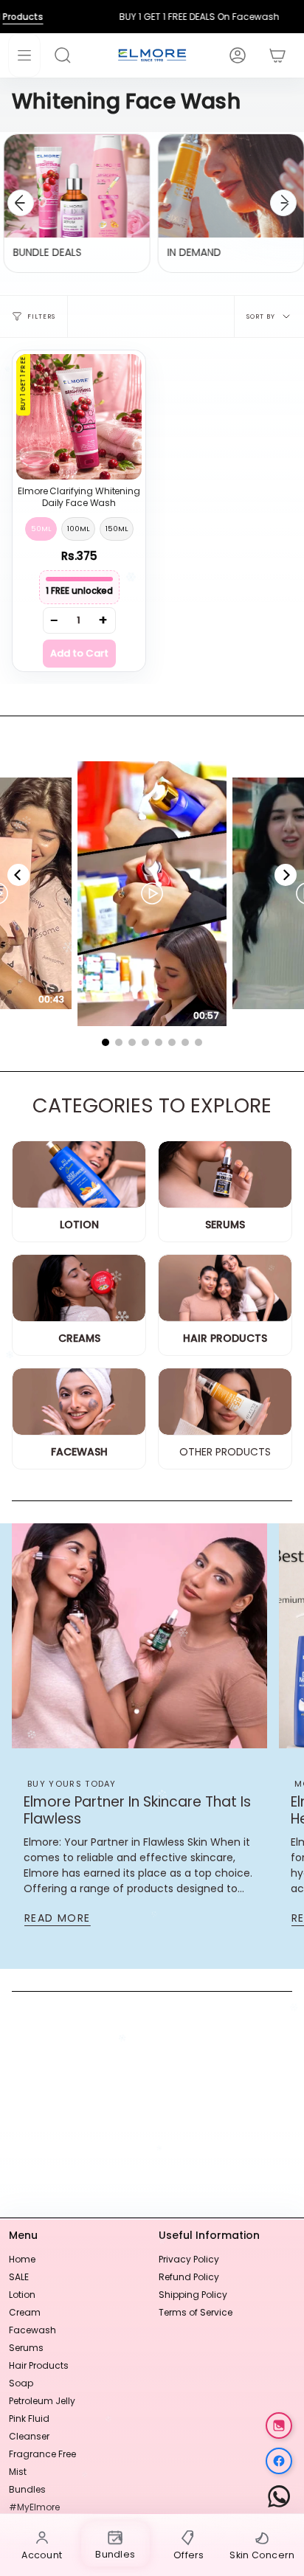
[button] (70, 55)
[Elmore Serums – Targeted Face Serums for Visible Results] (225, 1175)
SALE (19, 2277)
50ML (41, 529)
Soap (21, 2383)
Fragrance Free (42, 2454)
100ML (78, 529)
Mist (18, 2472)
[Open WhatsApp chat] (279, 2496)
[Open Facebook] (279, 2461)
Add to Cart (79, 653)
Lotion (22, 2295)
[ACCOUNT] (230, 55)
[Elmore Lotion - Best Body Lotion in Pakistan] (79, 1175)
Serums (26, 2348)
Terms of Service (196, 2312)
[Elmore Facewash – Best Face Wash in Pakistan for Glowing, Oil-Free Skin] (79, 1402)
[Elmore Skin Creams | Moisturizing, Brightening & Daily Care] (79, 1288)
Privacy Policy (189, 2259)
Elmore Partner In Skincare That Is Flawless (137, 1810)
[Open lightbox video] (152, 894)
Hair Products (39, 2365)
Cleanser (29, 2436)
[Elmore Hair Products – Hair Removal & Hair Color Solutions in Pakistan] (225, 1288)
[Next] (283, 203)
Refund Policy (189, 2277)
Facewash (32, 2330)
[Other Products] (225, 1402)
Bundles (27, 2489)
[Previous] (21, 203)
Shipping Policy (193, 2295)
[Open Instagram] (279, 2426)
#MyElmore (34, 2507)
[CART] (270, 55)
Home (22, 2259)
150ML (117, 529)
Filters (41, 316)
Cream (25, 2312)
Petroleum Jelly (42, 2401)
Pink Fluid (29, 2419)
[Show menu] (24, 55)
